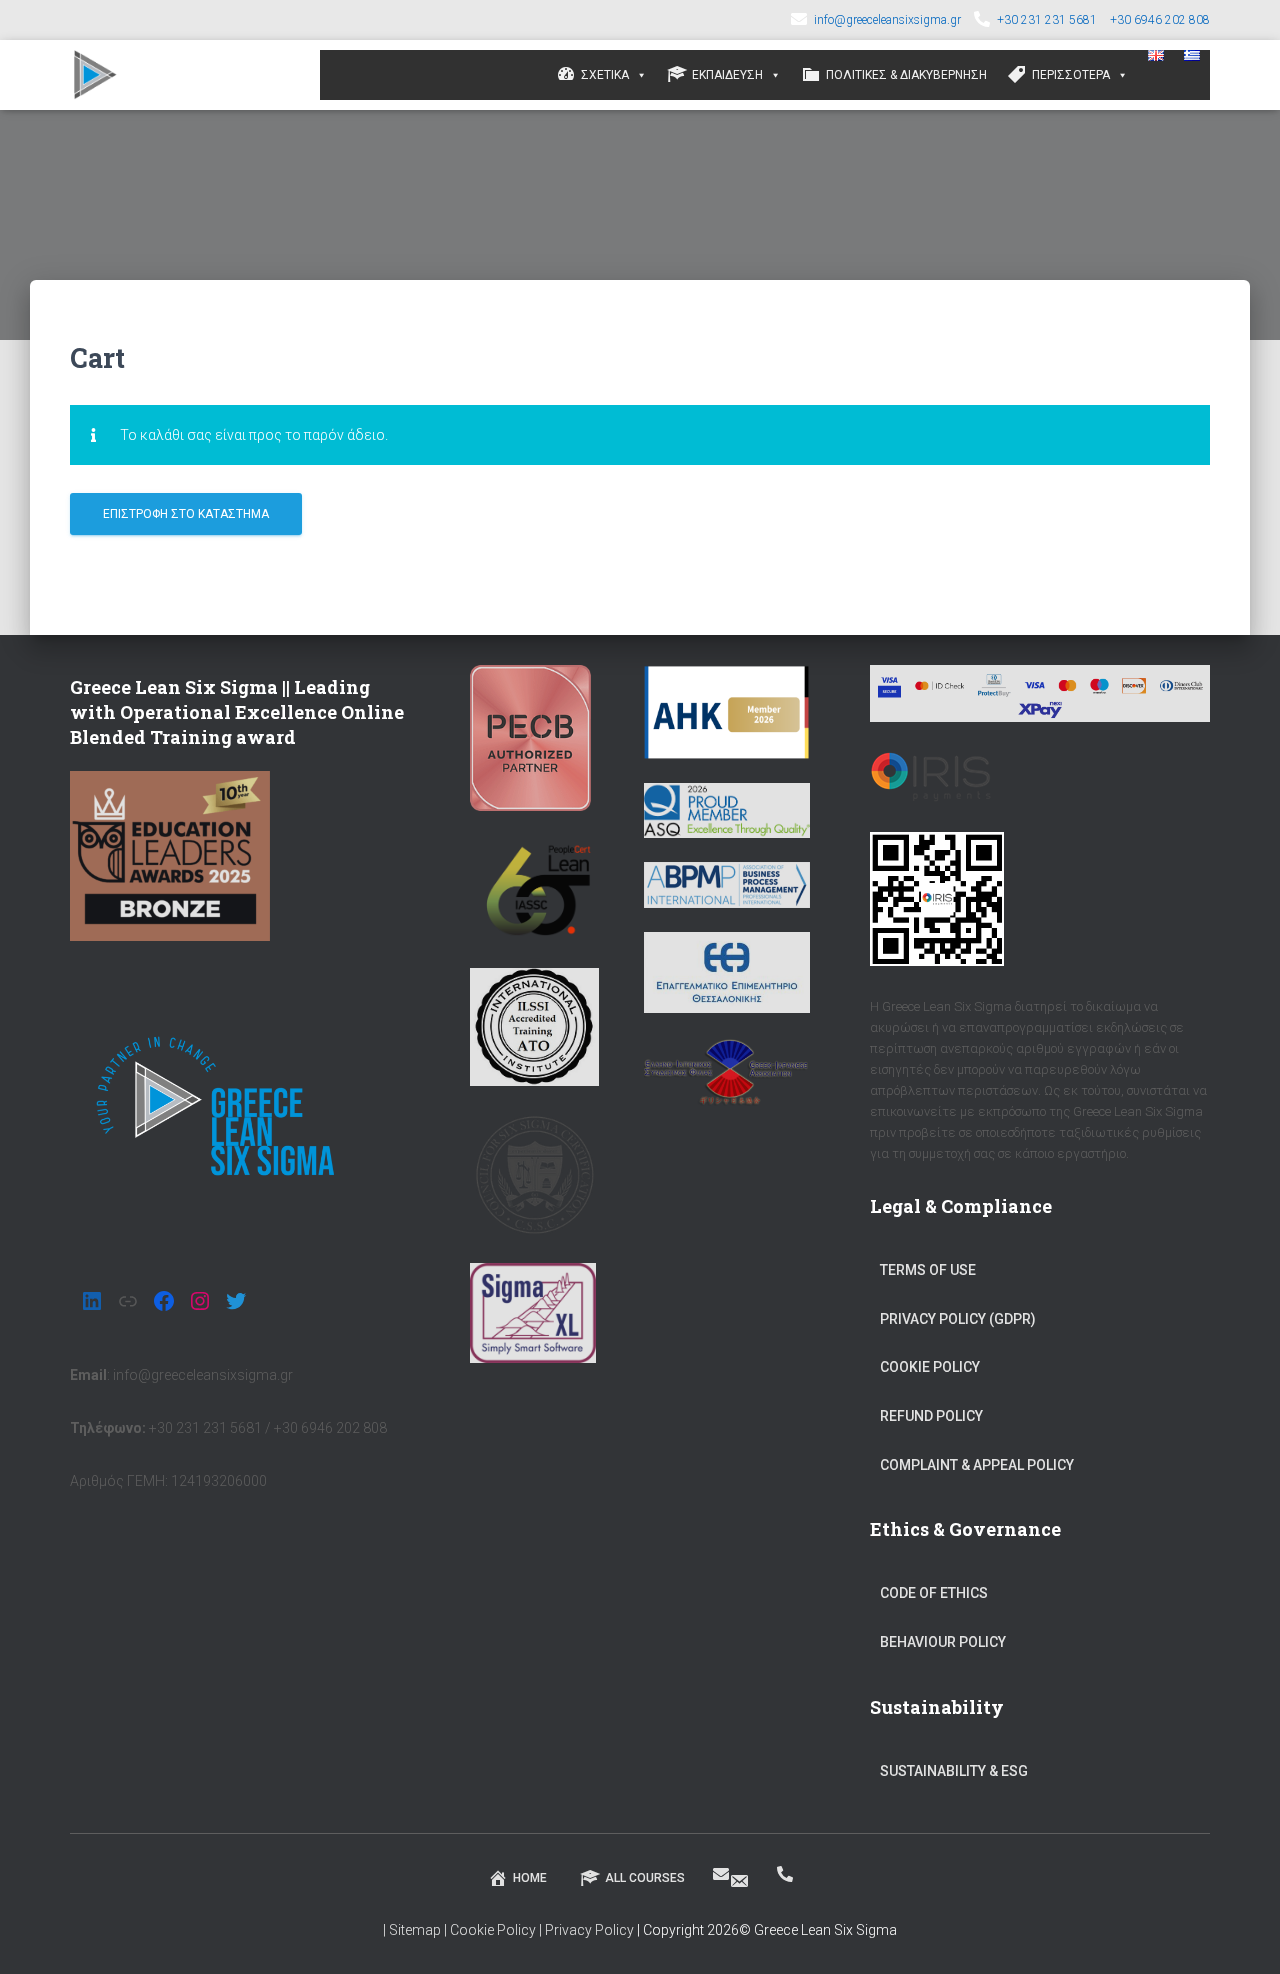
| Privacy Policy (586, 1930)
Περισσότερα (1071, 75)
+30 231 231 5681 (1047, 20)
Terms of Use (928, 1270)
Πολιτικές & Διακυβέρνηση (906, 75)
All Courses (645, 1878)
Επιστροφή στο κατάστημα (186, 514)
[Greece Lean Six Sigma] (96, 75)
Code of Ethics (934, 1593)
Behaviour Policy (943, 1642)
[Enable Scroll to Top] (1240, 1934)
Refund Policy (931, 1416)
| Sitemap (412, 1930)
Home (530, 1878)
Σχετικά (605, 75)
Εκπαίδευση (727, 75)
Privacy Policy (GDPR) (958, 1319)
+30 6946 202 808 (1160, 20)
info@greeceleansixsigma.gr (887, 20)
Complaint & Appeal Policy (977, 1465)
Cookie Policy (930, 1367)
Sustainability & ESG (954, 1771)
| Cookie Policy (491, 1930)
